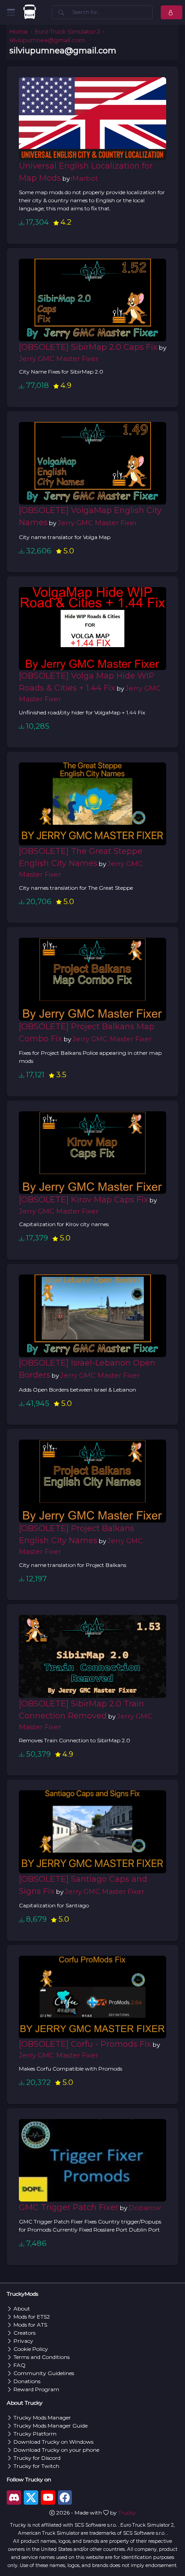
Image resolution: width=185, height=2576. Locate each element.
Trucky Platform (35, 2434)
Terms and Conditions (42, 2357)
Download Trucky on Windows (53, 2442)
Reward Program (36, 2389)
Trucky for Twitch (36, 2466)
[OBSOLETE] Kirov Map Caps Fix (84, 1200)
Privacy (23, 2341)
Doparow (145, 2208)
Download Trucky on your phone (56, 2450)
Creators (24, 2333)
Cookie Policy (31, 2349)
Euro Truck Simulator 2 (68, 32)
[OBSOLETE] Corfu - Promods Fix (85, 2044)
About (22, 2308)
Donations (27, 2381)
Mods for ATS (30, 2325)
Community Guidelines (44, 2373)
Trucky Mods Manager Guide (51, 2426)
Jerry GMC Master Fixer (59, 359)
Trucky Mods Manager (42, 2417)
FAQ (20, 2365)
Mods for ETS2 (32, 2317)
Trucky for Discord (37, 2458)
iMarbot (84, 178)
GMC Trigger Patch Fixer (69, 2207)
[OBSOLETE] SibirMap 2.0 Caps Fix (88, 347)
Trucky (127, 2513)
